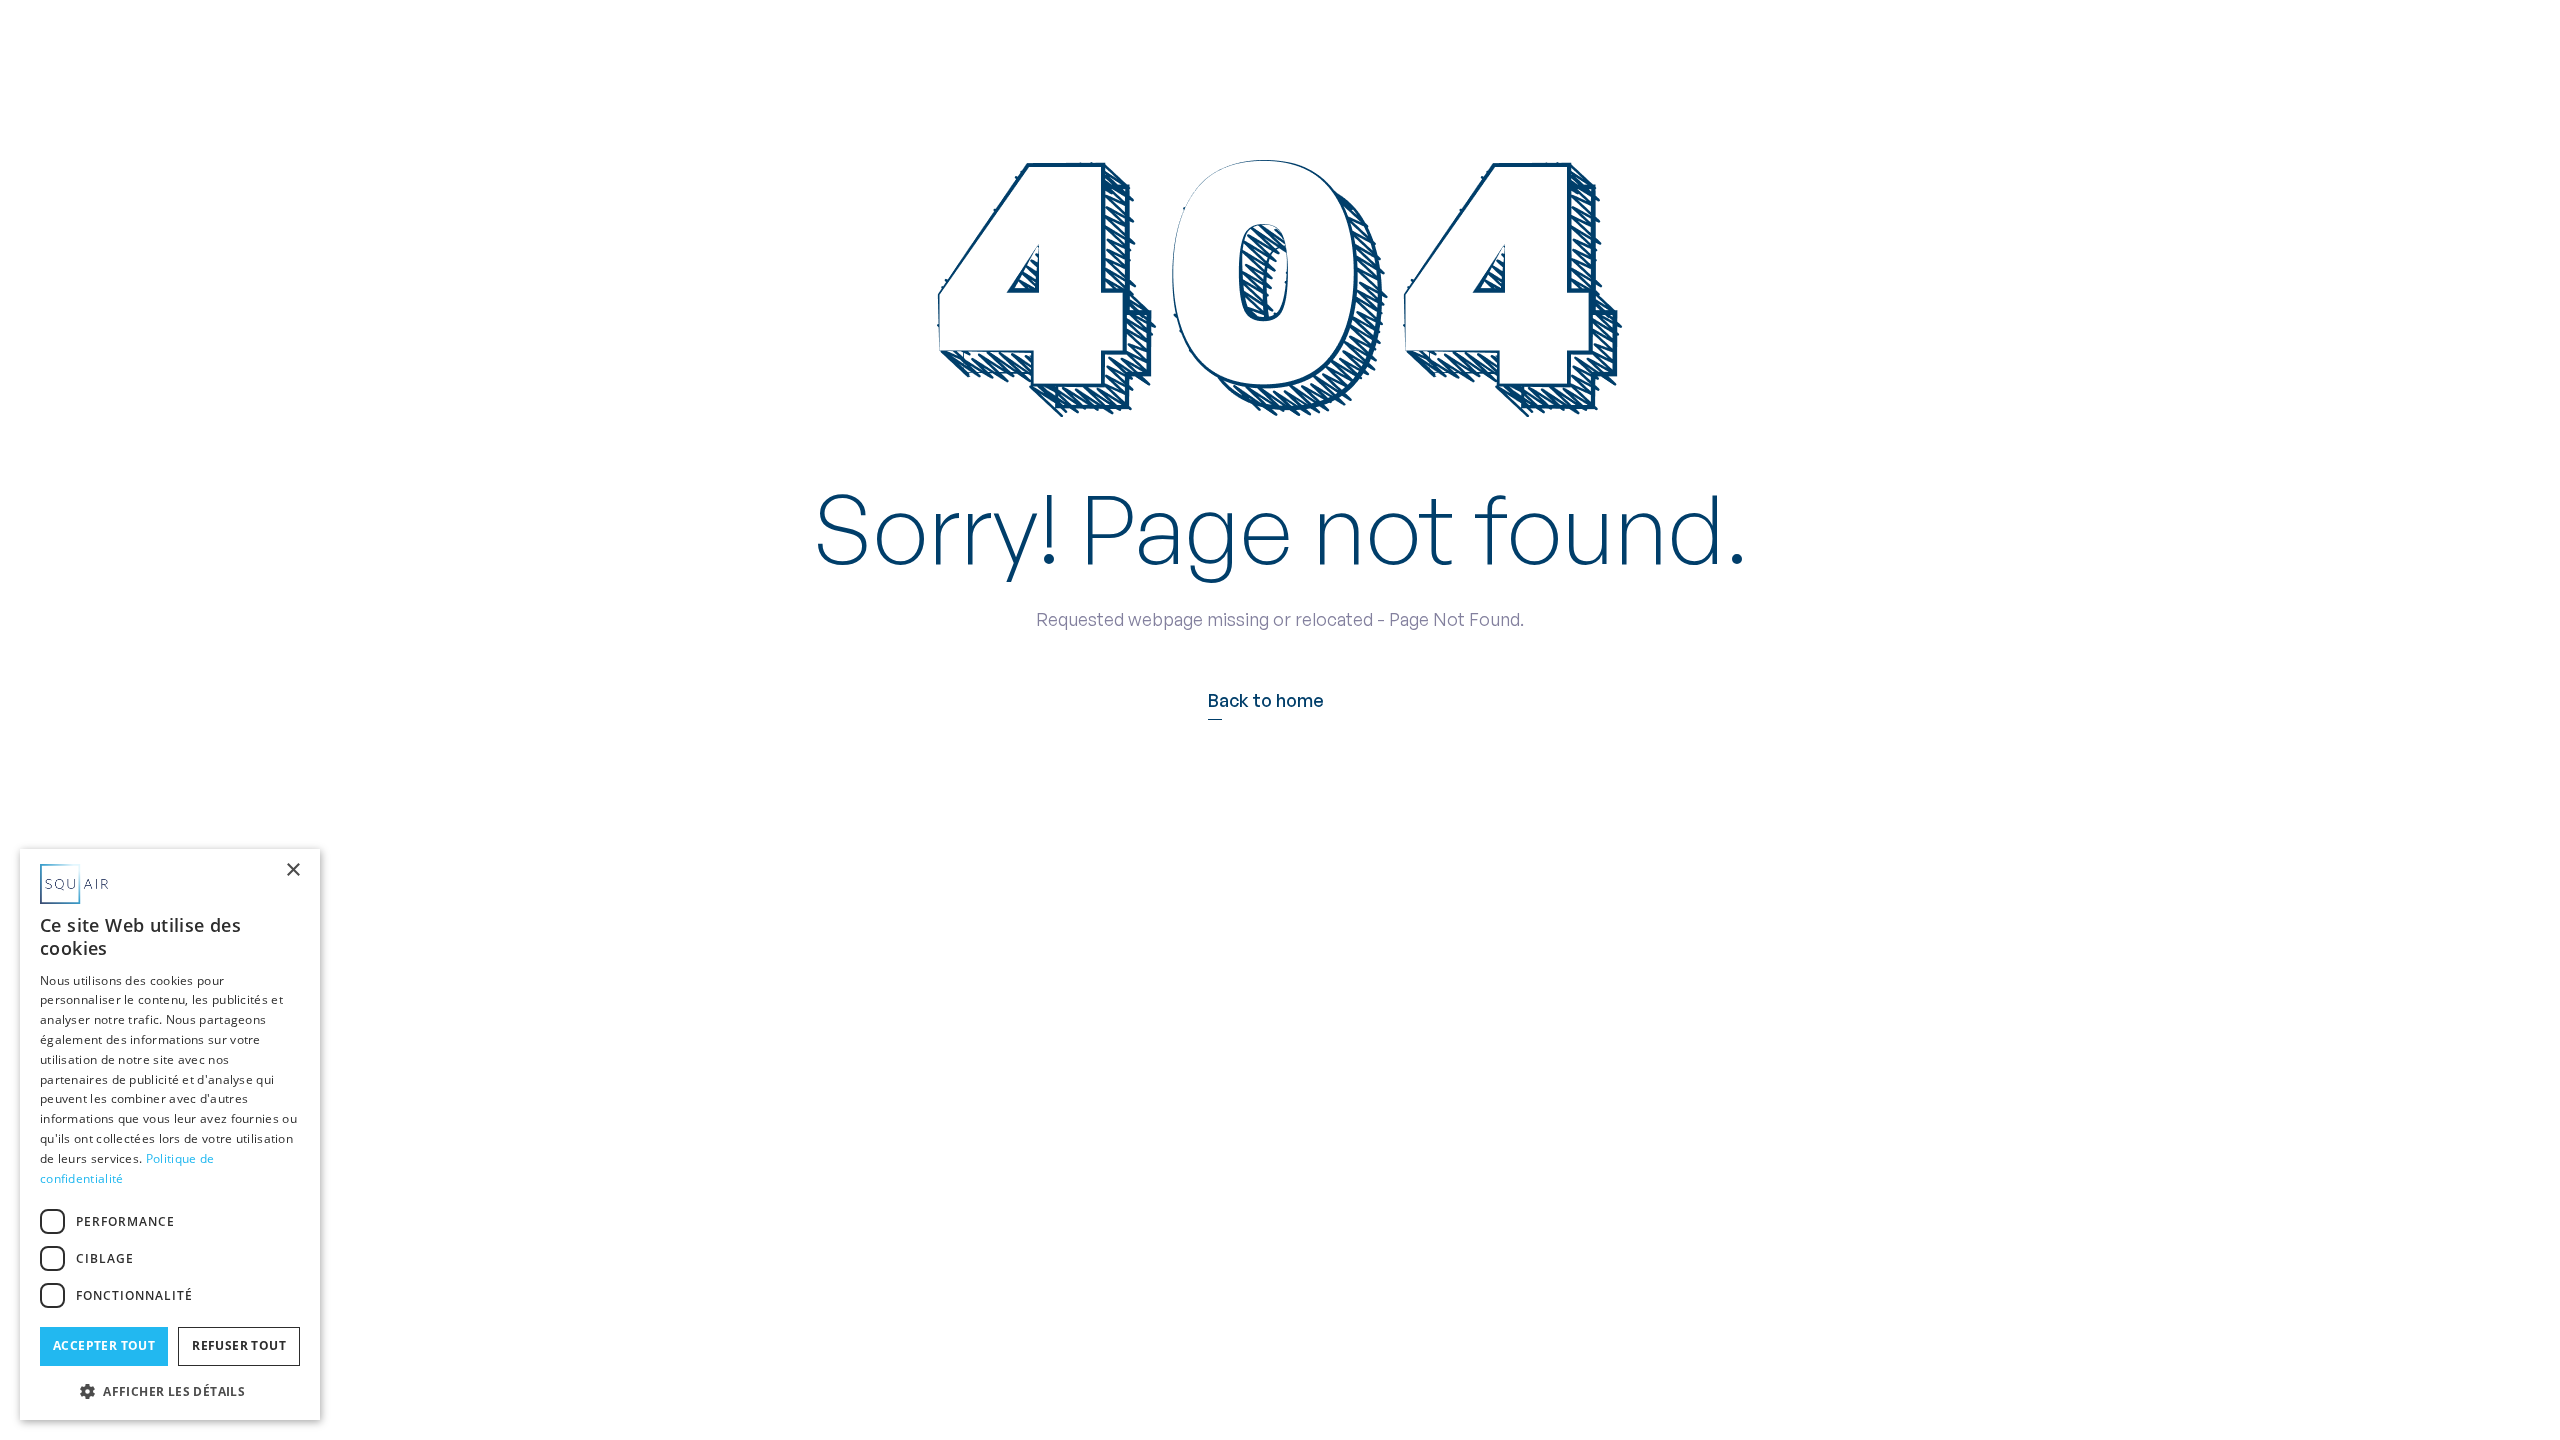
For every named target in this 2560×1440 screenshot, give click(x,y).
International (1330, 44)
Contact (1580, 44)
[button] (1100, 44)
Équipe (1208, 44)
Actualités (1463, 44)
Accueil (990, 44)
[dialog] (170, 1134)
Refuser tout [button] (239, 1345)
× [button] (292, 870)
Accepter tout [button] (104, 1345)
